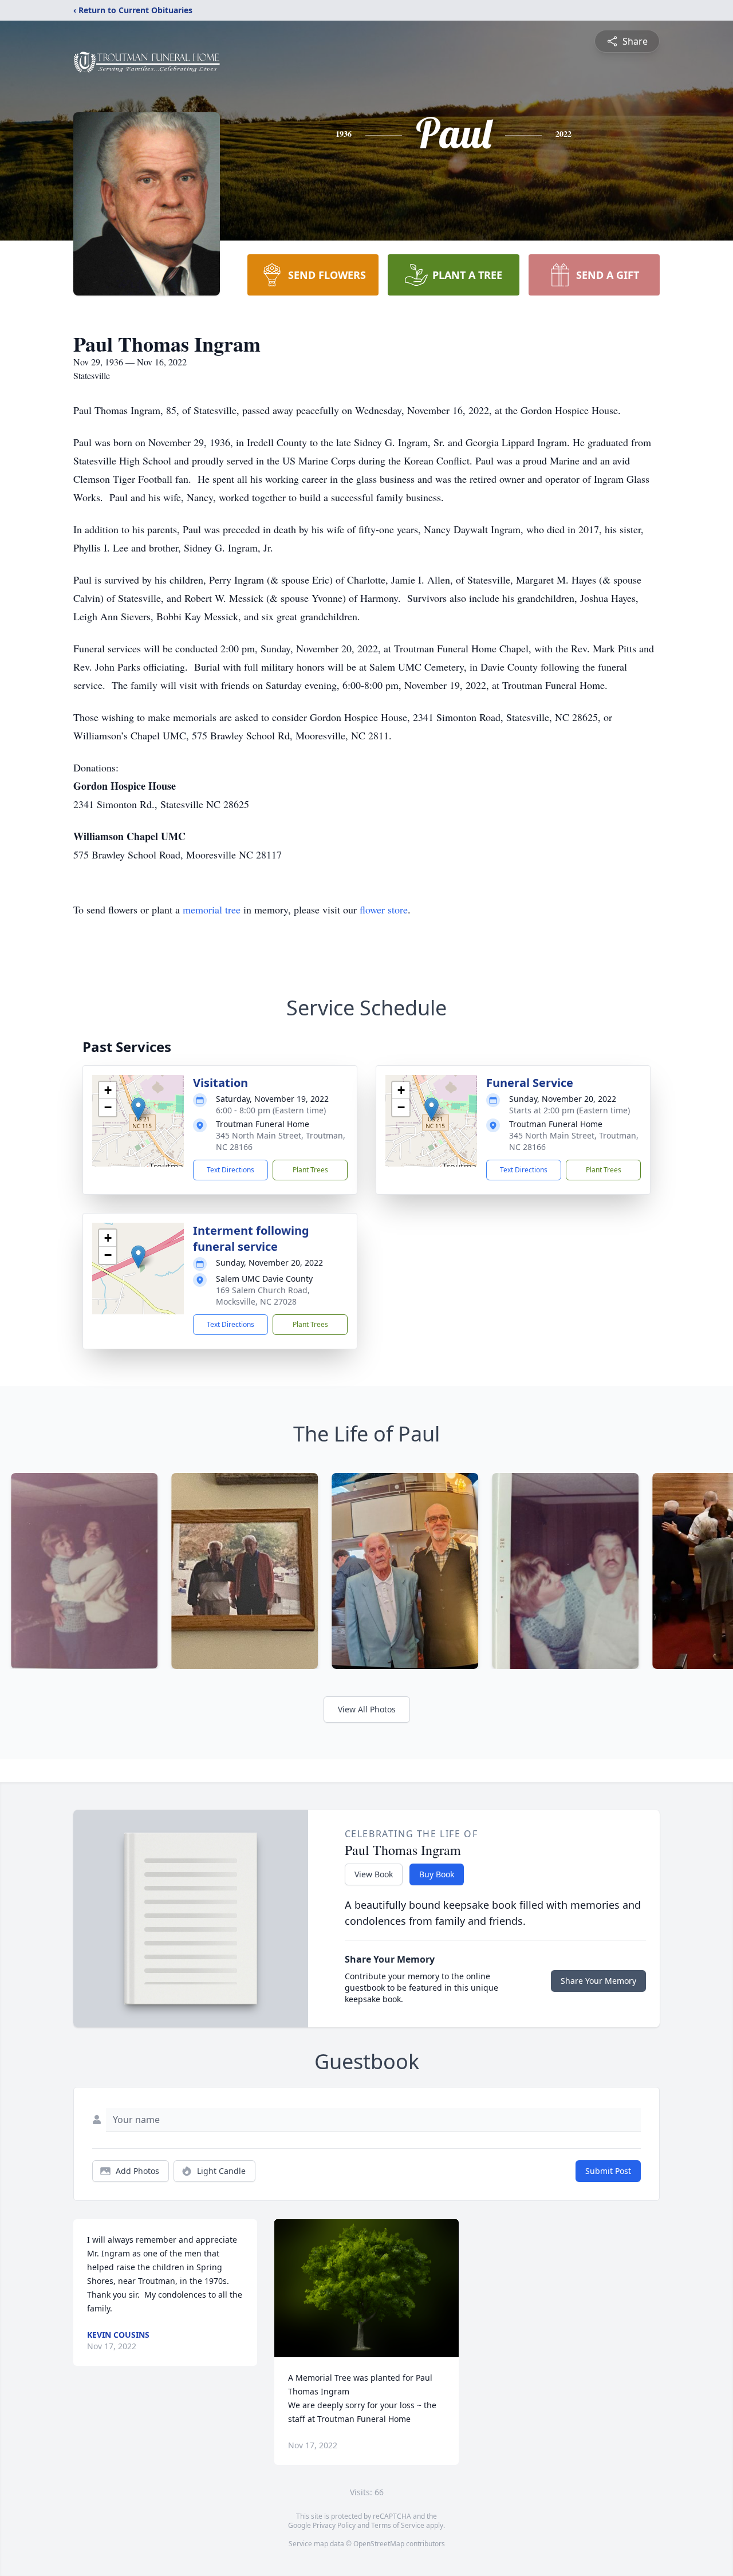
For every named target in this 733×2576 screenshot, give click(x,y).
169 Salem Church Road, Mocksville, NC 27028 (263, 1296)
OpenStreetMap (379, 2544)
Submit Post (608, 2171)
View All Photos (367, 1709)
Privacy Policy (334, 2525)
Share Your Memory (598, 1981)
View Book (374, 1874)
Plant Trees (310, 1170)
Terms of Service (398, 2525)
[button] (138, 1109)
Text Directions (230, 1170)
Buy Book (437, 1874)
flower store (384, 909)
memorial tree (212, 909)
